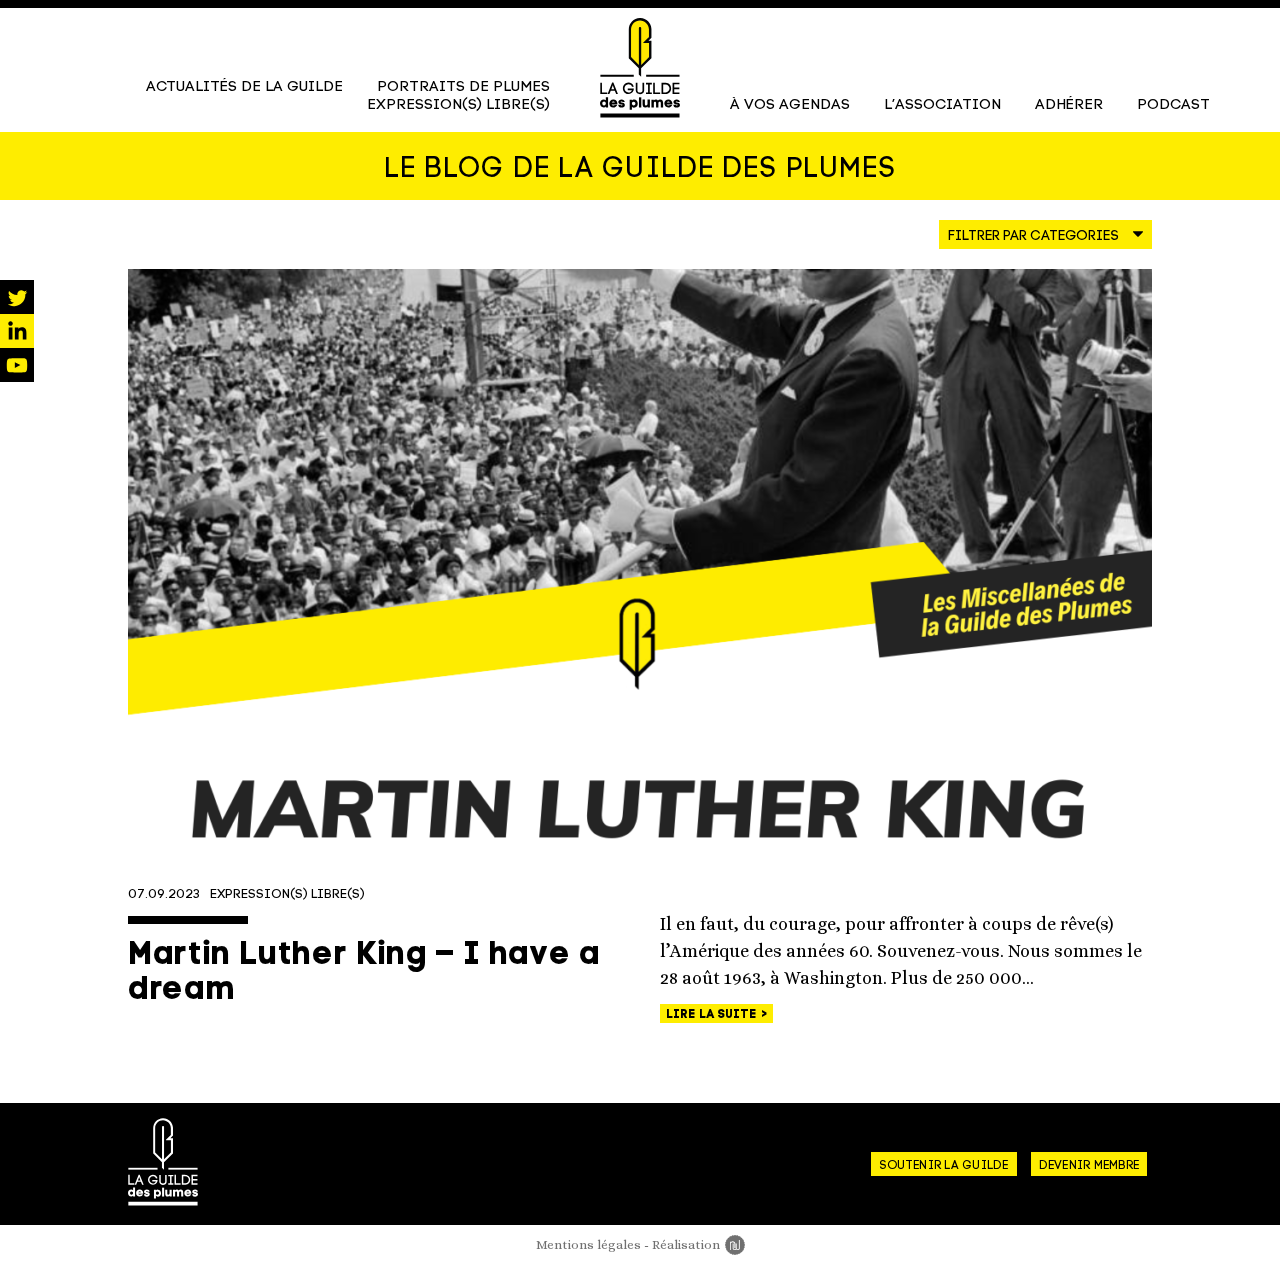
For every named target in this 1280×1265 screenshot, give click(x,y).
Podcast (1173, 105)
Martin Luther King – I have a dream (364, 973)
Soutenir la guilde (943, 1166)
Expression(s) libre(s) (458, 105)
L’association (942, 105)
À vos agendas (790, 105)
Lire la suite (713, 1015)
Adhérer (1069, 105)
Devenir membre (1089, 1166)
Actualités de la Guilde (244, 87)
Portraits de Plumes (463, 87)
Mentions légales (588, 1244)
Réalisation (698, 1244)
